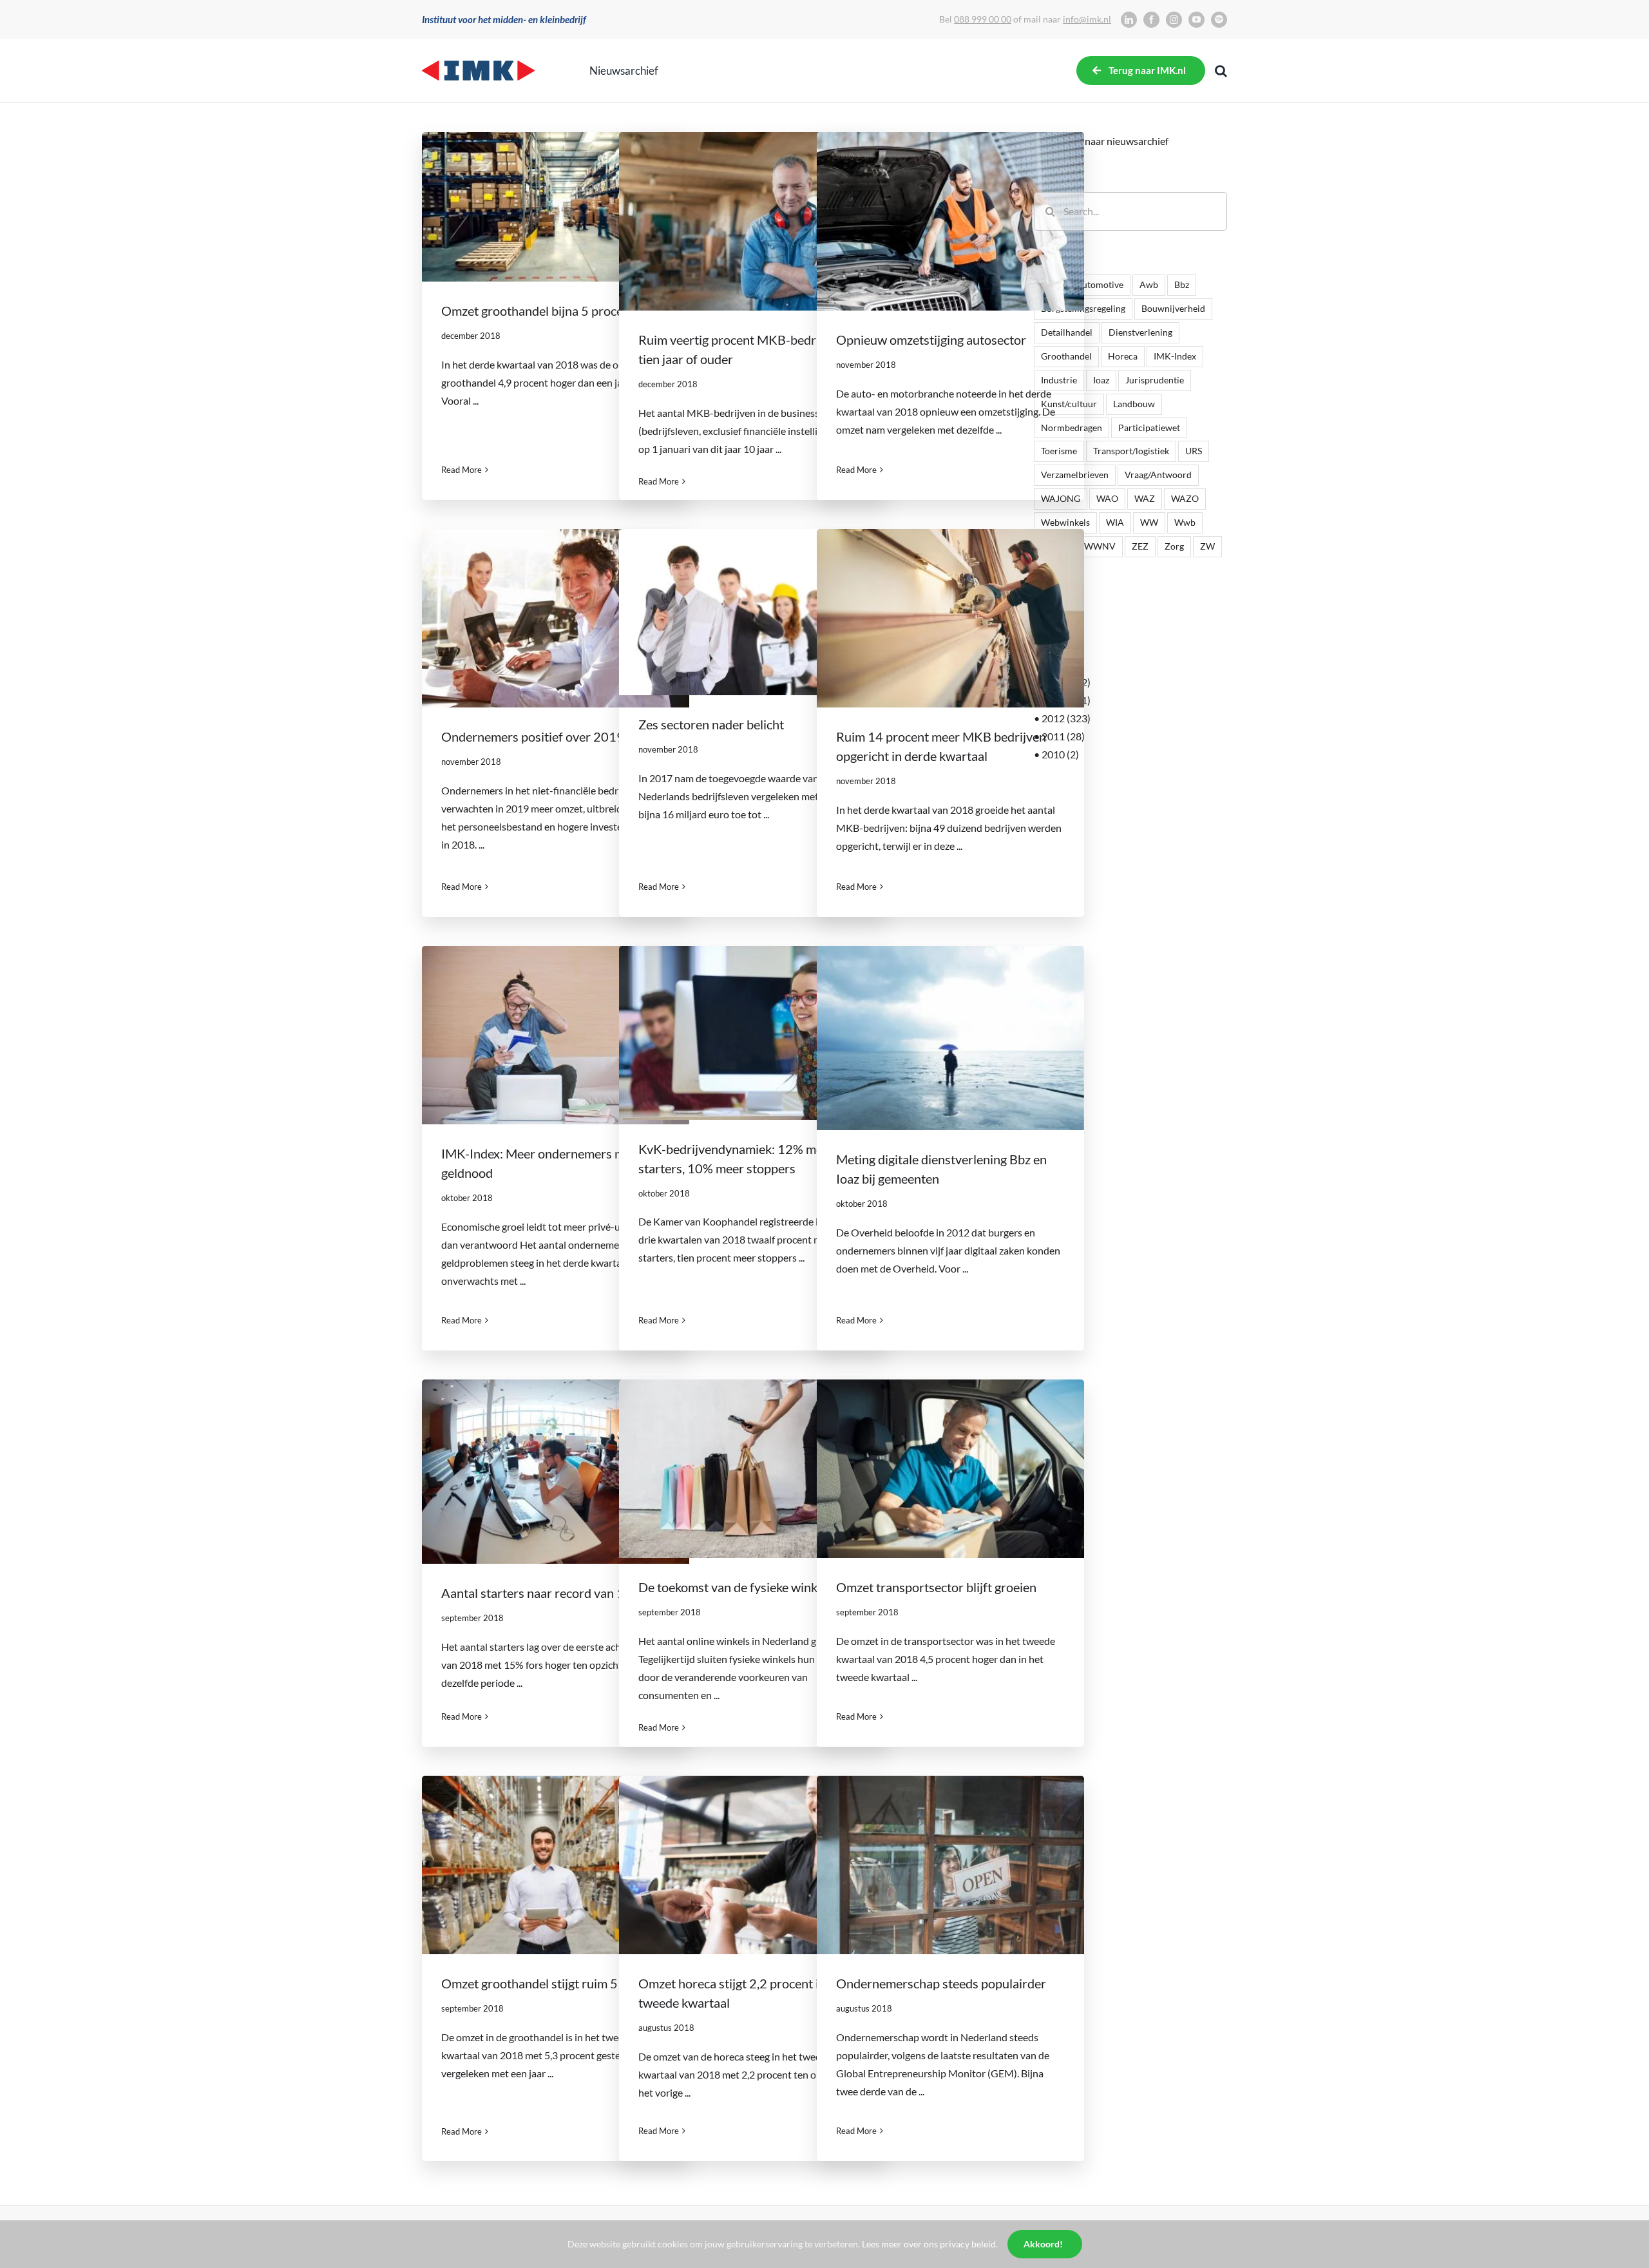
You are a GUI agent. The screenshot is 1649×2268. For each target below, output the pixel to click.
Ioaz (1101, 380)
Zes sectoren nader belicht (753, 612)
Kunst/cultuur (1069, 404)
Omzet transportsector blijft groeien (951, 1469)
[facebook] (1151, 20)
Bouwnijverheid (1173, 308)
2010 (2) (1060, 754)
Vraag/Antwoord (1158, 475)
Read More (462, 470)
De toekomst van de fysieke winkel (753, 1469)
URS (1194, 451)
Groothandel (1066, 356)
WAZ (1145, 498)
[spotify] (1219, 20)
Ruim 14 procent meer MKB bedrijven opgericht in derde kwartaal (951, 619)
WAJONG (1061, 498)
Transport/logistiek (1131, 451)
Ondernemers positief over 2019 (556, 619)
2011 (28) (1063, 736)
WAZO (1185, 498)
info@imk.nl (1087, 19)
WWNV (1100, 546)
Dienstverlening (1140, 332)
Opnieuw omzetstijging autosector (951, 222)
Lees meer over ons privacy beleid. (930, 2244)
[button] (1221, 71)
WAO (1107, 498)
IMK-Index (1175, 356)
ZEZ (1140, 546)
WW (1149, 522)
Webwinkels (1065, 522)
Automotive (1100, 284)
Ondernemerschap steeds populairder (951, 1865)
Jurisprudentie (1155, 380)
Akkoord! (1043, 2244)
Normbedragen (1072, 428)
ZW (1207, 546)
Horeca (1123, 356)
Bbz (1182, 284)
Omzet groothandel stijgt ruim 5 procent (556, 1865)
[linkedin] (1129, 20)
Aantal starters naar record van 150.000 (556, 1472)
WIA (1115, 522)
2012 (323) (1066, 718)
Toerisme (1059, 451)
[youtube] (1196, 20)
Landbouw (1134, 404)
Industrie (1059, 380)
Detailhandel (1067, 332)
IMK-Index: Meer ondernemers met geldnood (556, 1035)
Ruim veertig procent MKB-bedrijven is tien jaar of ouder (753, 222)
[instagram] (1174, 20)
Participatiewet (1149, 428)
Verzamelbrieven (1075, 475)
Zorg (1174, 546)
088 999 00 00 (983, 19)
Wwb (1185, 522)
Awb (1149, 284)
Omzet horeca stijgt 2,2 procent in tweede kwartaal (753, 1865)
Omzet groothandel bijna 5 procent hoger (556, 207)
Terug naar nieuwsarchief (1113, 141)
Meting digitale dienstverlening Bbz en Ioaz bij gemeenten (951, 1038)
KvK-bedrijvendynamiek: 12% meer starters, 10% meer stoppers (753, 1033)
